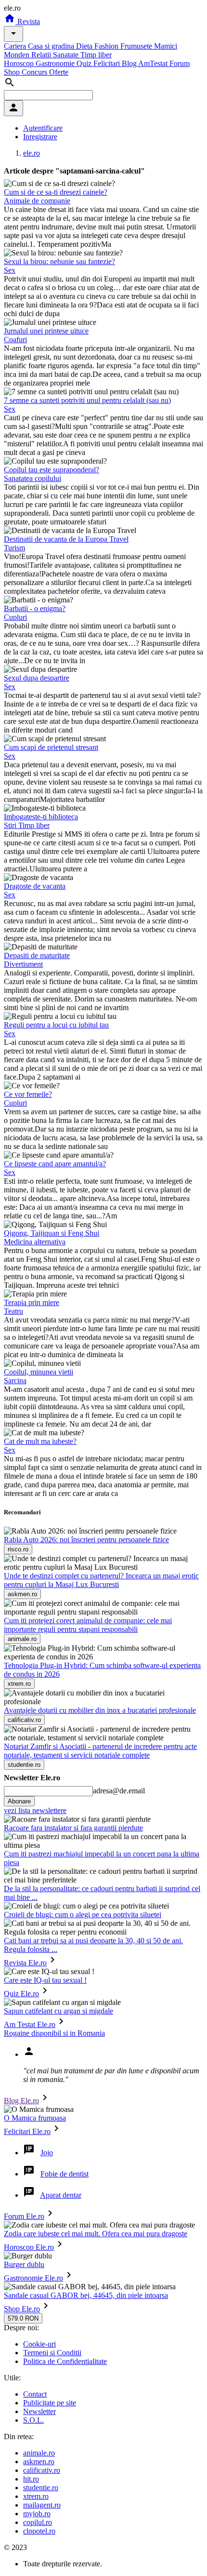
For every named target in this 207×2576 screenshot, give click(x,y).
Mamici (166, 46)
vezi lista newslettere (35, 1810)
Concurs (35, 72)
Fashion (107, 46)
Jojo (47, 2153)
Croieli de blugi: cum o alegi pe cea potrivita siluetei (83, 1915)
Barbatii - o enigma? (35, 608)
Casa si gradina (52, 46)
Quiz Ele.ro (21, 1994)
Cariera (16, 46)
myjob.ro (37, 2514)
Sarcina (15, 1381)
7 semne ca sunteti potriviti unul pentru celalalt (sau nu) (87, 400)
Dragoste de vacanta (35, 886)
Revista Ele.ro (25, 1963)
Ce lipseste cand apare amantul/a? (55, 1164)
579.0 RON (23, 2318)
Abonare (19, 1801)
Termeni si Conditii (52, 2353)
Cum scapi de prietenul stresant (51, 747)
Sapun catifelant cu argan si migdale (58, 2011)
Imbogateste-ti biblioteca (41, 817)
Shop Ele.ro (22, 2309)
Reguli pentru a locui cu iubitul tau (56, 1025)
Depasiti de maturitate (37, 955)
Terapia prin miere (32, 1302)
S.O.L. (33, 2420)
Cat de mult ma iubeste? (40, 1441)
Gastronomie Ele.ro (33, 2278)
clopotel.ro (39, 2531)
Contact (35, 2394)
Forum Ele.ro (24, 2216)
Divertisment (23, 964)
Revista (28, 21)
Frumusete (137, 46)
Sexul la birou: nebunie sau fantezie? (59, 261)
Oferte (59, 72)
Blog (130, 63)
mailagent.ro (42, 2505)
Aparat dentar (61, 2195)
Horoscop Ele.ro (29, 2247)
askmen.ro (39, 2462)
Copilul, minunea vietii (39, 1372)
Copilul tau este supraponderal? (52, 470)
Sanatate (67, 55)
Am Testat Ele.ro (30, 2024)
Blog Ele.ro (21, 2101)
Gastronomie (56, 63)
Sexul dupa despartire (37, 678)
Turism (14, 548)
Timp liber (96, 55)
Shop (13, 72)
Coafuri (15, 340)
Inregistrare (40, 137)
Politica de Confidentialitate (65, 2361)
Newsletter (39, 2411)
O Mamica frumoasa (35, 2118)
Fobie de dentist (65, 2174)
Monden (18, 55)
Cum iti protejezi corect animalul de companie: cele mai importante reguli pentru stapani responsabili (88, 1625)
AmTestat (154, 63)
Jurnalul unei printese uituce (46, 331)
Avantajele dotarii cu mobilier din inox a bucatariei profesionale (100, 1710)
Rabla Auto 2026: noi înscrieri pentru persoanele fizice (86, 1540)
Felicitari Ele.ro (27, 2131)
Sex (10, 270)
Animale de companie (37, 201)
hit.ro (31, 2479)
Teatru (13, 1311)
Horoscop (20, 63)
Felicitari (108, 63)
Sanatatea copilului (32, 478)
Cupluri (15, 617)
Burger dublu (24, 2264)
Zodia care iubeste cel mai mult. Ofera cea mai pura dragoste (96, 2234)
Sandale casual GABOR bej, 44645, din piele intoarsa (86, 2295)
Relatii (42, 55)
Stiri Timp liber (27, 825)
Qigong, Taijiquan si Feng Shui (52, 1233)
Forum (180, 63)
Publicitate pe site (50, 2403)
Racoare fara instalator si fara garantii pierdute (73, 1828)
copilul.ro (38, 2522)
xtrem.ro (36, 2496)
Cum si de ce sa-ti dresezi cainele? (56, 192)
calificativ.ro (42, 2470)
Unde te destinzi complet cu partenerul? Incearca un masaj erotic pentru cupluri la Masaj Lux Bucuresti (101, 1580)
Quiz (85, 63)
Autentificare (43, 128)
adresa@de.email (119, 1791)
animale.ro (39, 2453)
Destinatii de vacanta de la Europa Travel (66, 539)
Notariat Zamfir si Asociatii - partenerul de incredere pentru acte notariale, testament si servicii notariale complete (100, 1751)
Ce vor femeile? (28, 1094)
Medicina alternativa (35, 1242)
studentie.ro (41, 2488)
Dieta (85, 46)
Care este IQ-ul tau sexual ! (45, 1980)
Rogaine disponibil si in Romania (54, 2033)
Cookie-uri (39, 2344)
